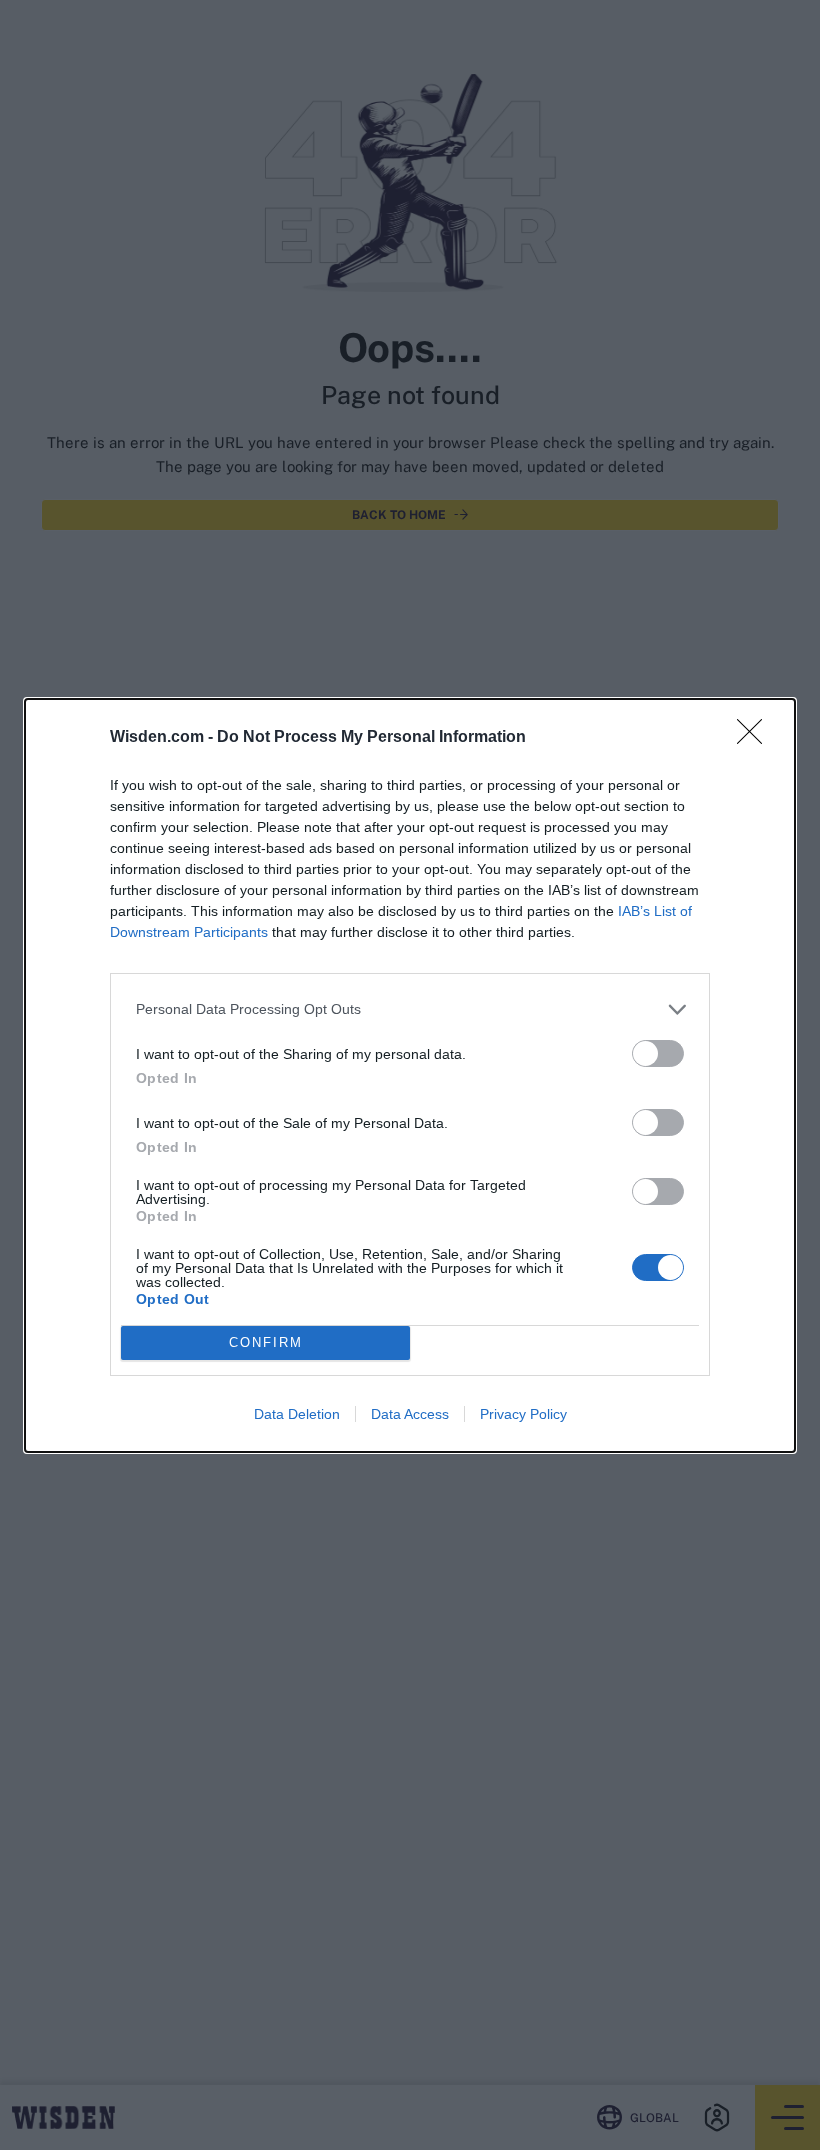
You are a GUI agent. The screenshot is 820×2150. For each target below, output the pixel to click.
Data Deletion (297, 1414)
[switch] (658, 1053)
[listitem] (410, 1009)
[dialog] (410, 1075)
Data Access (410, 1414)
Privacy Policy (523, 1414)
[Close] (756, 738)
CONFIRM (266, 1342)
